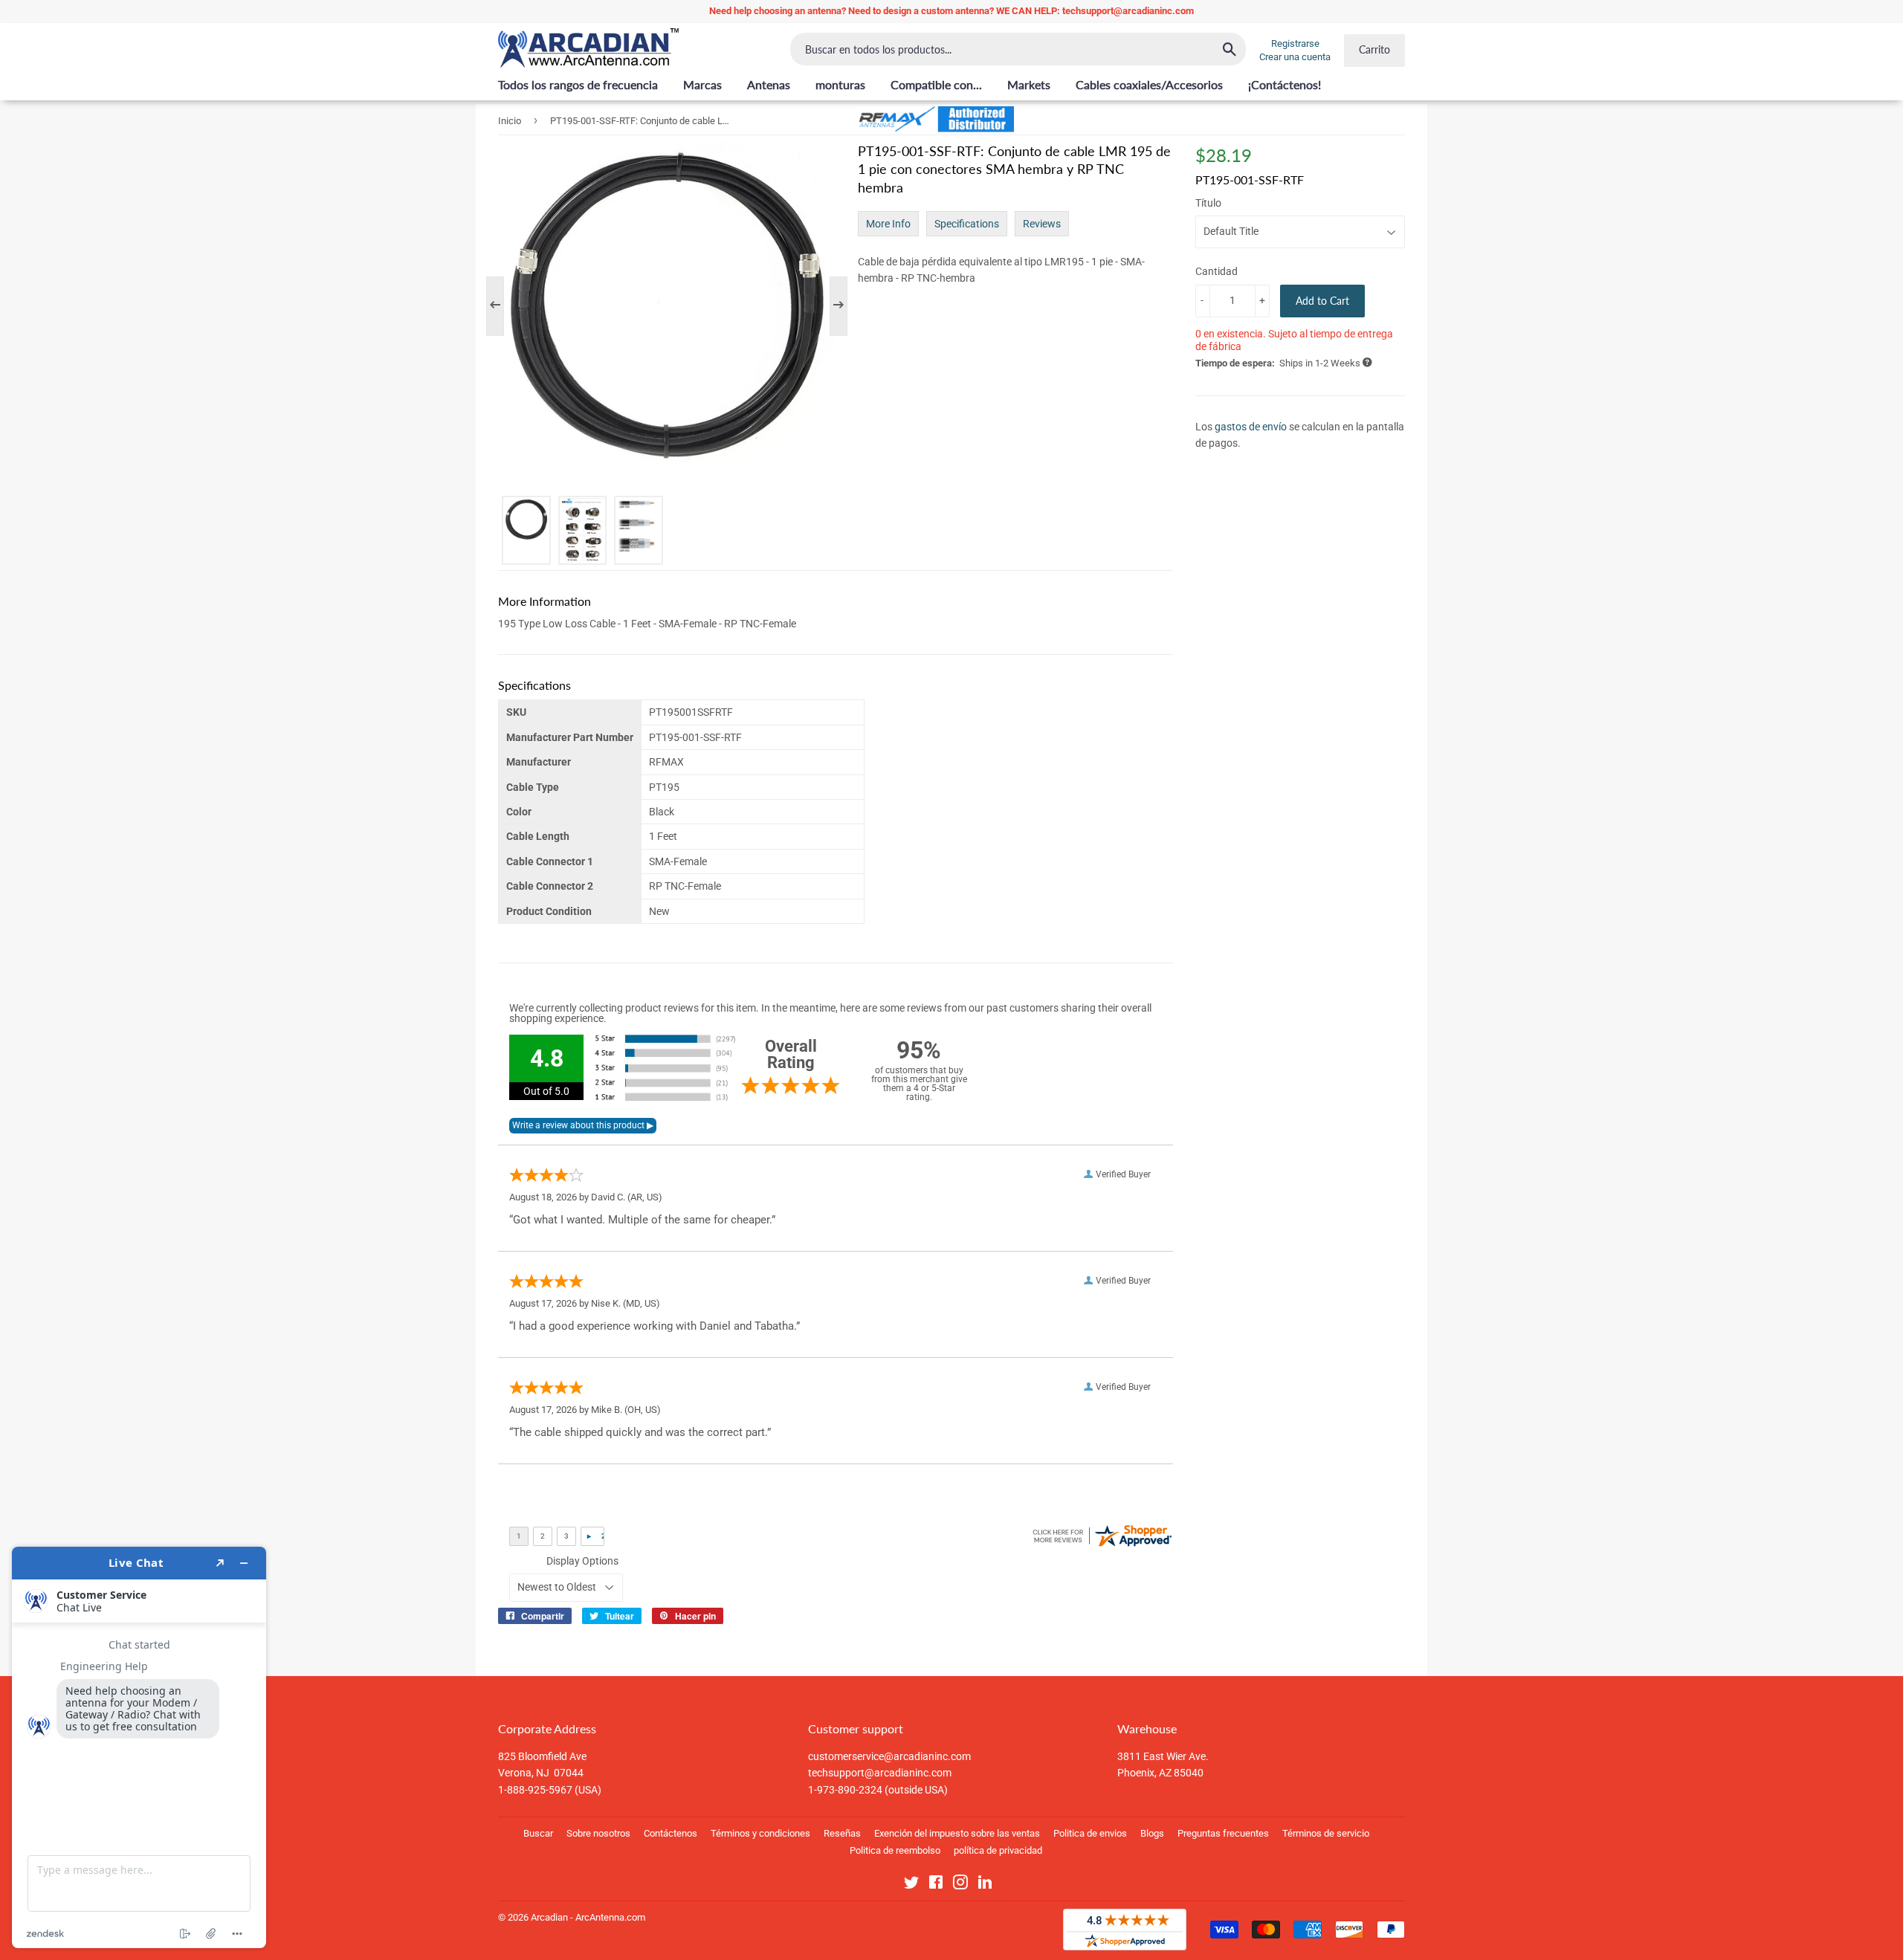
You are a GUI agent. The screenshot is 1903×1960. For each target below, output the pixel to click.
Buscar (538, 1833)
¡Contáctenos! (1285, 84)
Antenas (769, 84)
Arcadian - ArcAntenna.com (588, 1917)
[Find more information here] (139, 1747)
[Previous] (503, 306)
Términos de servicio (1326, 1833)
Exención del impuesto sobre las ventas (957, 1833)
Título (1208, 203)
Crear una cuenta (1295, 57)
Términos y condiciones (760, 1833)
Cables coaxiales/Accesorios (1149, 84)
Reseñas (842, 1833)
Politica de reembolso (895, 1850)
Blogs (1152, 1833)
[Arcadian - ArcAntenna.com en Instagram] (960, 1885)
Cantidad (1217, 271)
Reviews (1042, 224)
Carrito (1374, 49)
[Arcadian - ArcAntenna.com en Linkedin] (985, 1885)
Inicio (510, 121)
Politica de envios (1090, 1833)
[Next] (831, 306)
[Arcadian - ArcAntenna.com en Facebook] (936, 1885)
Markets (1029, 84)
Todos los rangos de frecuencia (578, 84)
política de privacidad (998, 1850)
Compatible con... (936, 84)
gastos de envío (1251, 427)
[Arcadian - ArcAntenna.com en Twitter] (911, 1885)
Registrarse (1295, 43)
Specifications (967, 224)
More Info (888, 224)
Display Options (582, 1561)
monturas (840, 84)
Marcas (702, 84)
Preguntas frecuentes (1223, 1833)
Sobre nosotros (598, 1833)
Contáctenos (671, 1833)
